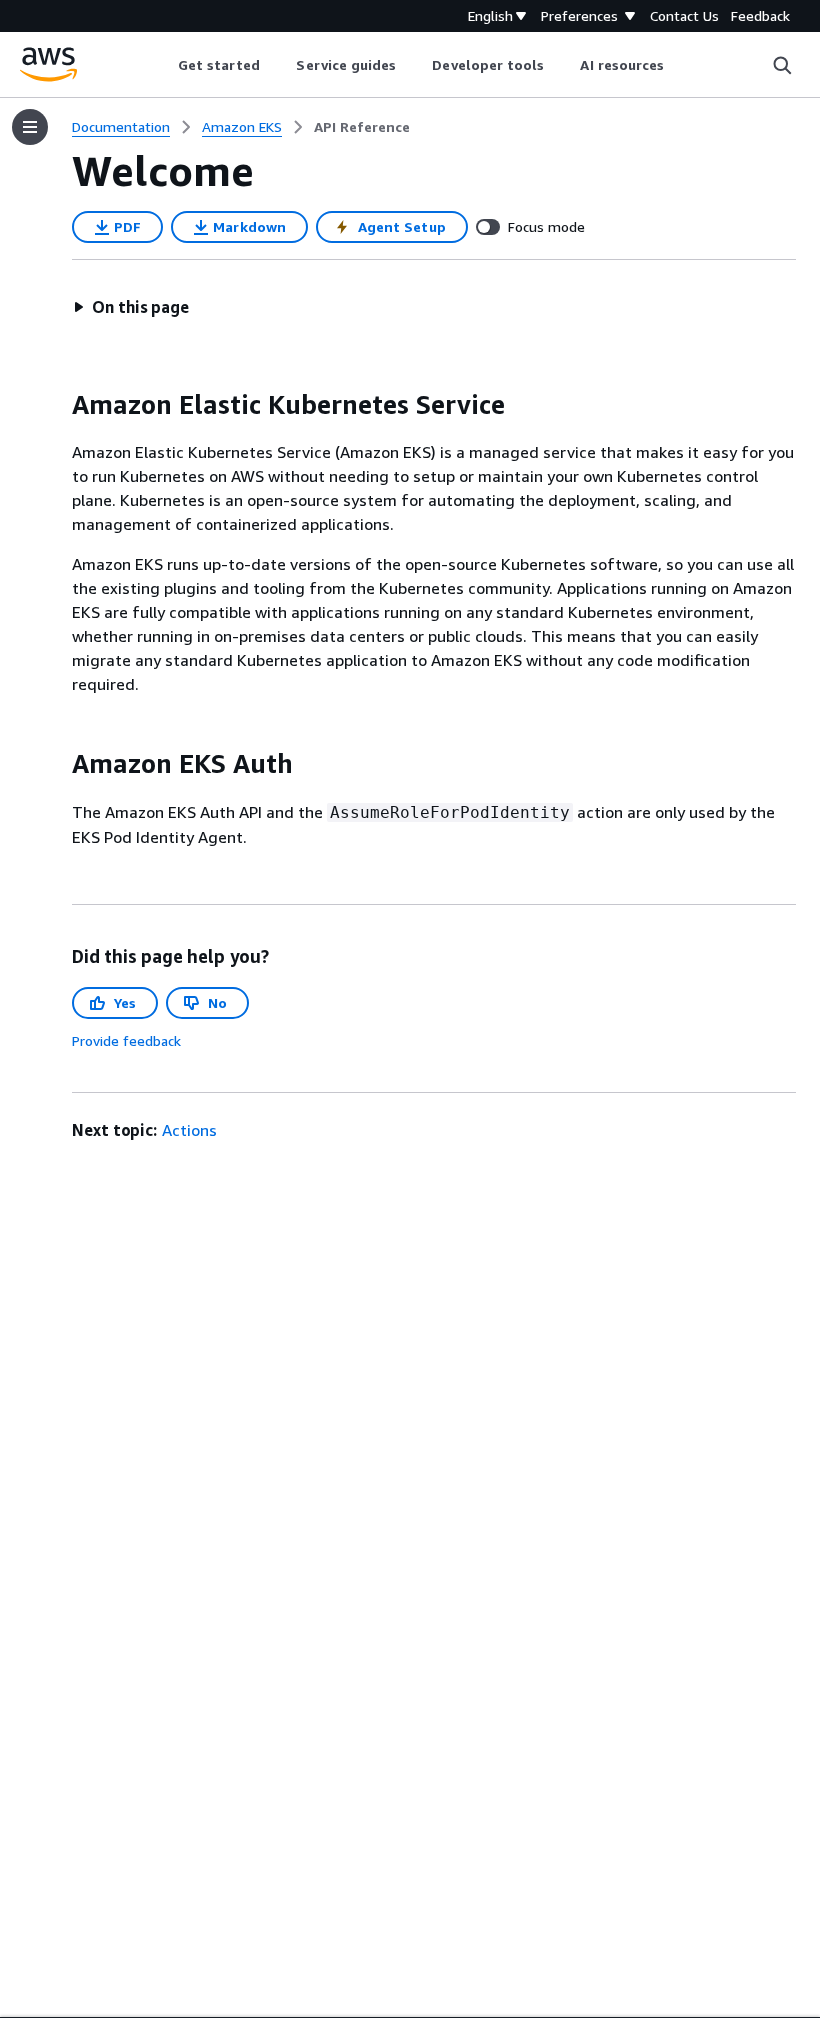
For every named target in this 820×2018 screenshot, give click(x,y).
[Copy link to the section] (56, 405)
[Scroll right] (679, 65)
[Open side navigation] (30, 127)
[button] (131, 307)
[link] (362, 127)
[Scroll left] (162, 65)
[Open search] (782, 65)
